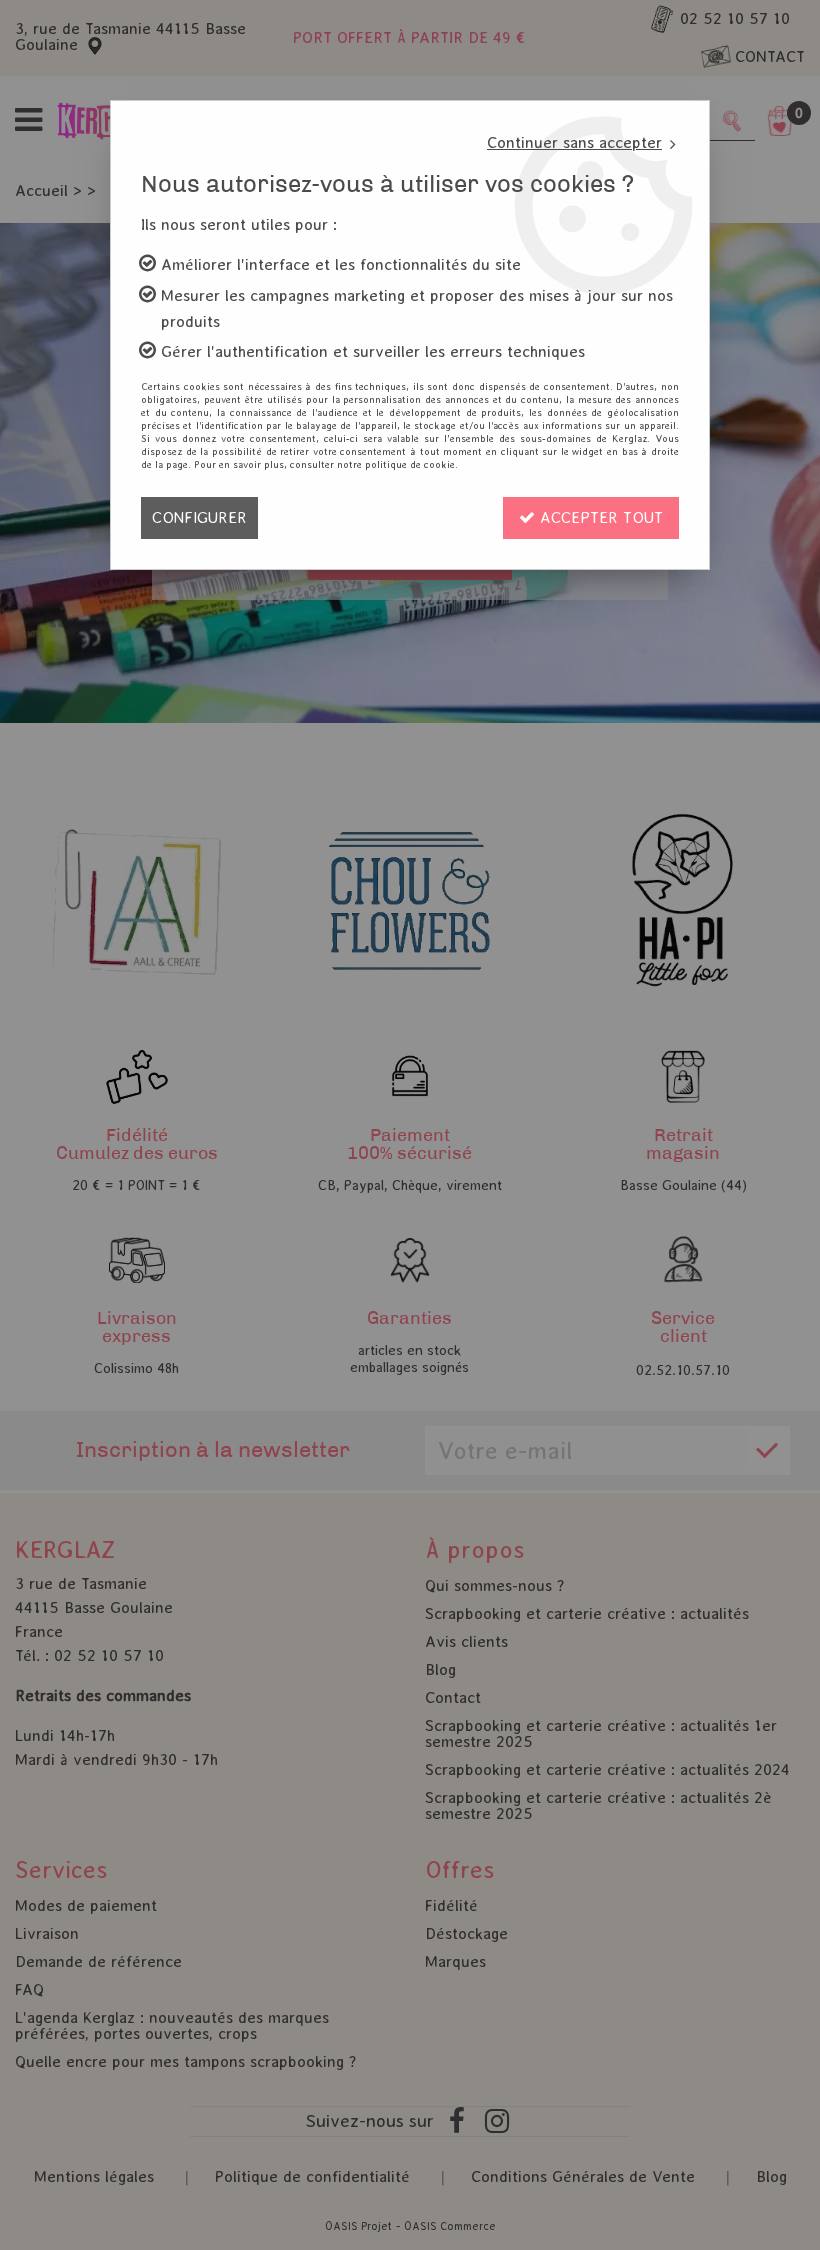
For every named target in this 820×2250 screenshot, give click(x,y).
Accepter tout (599, 517)
